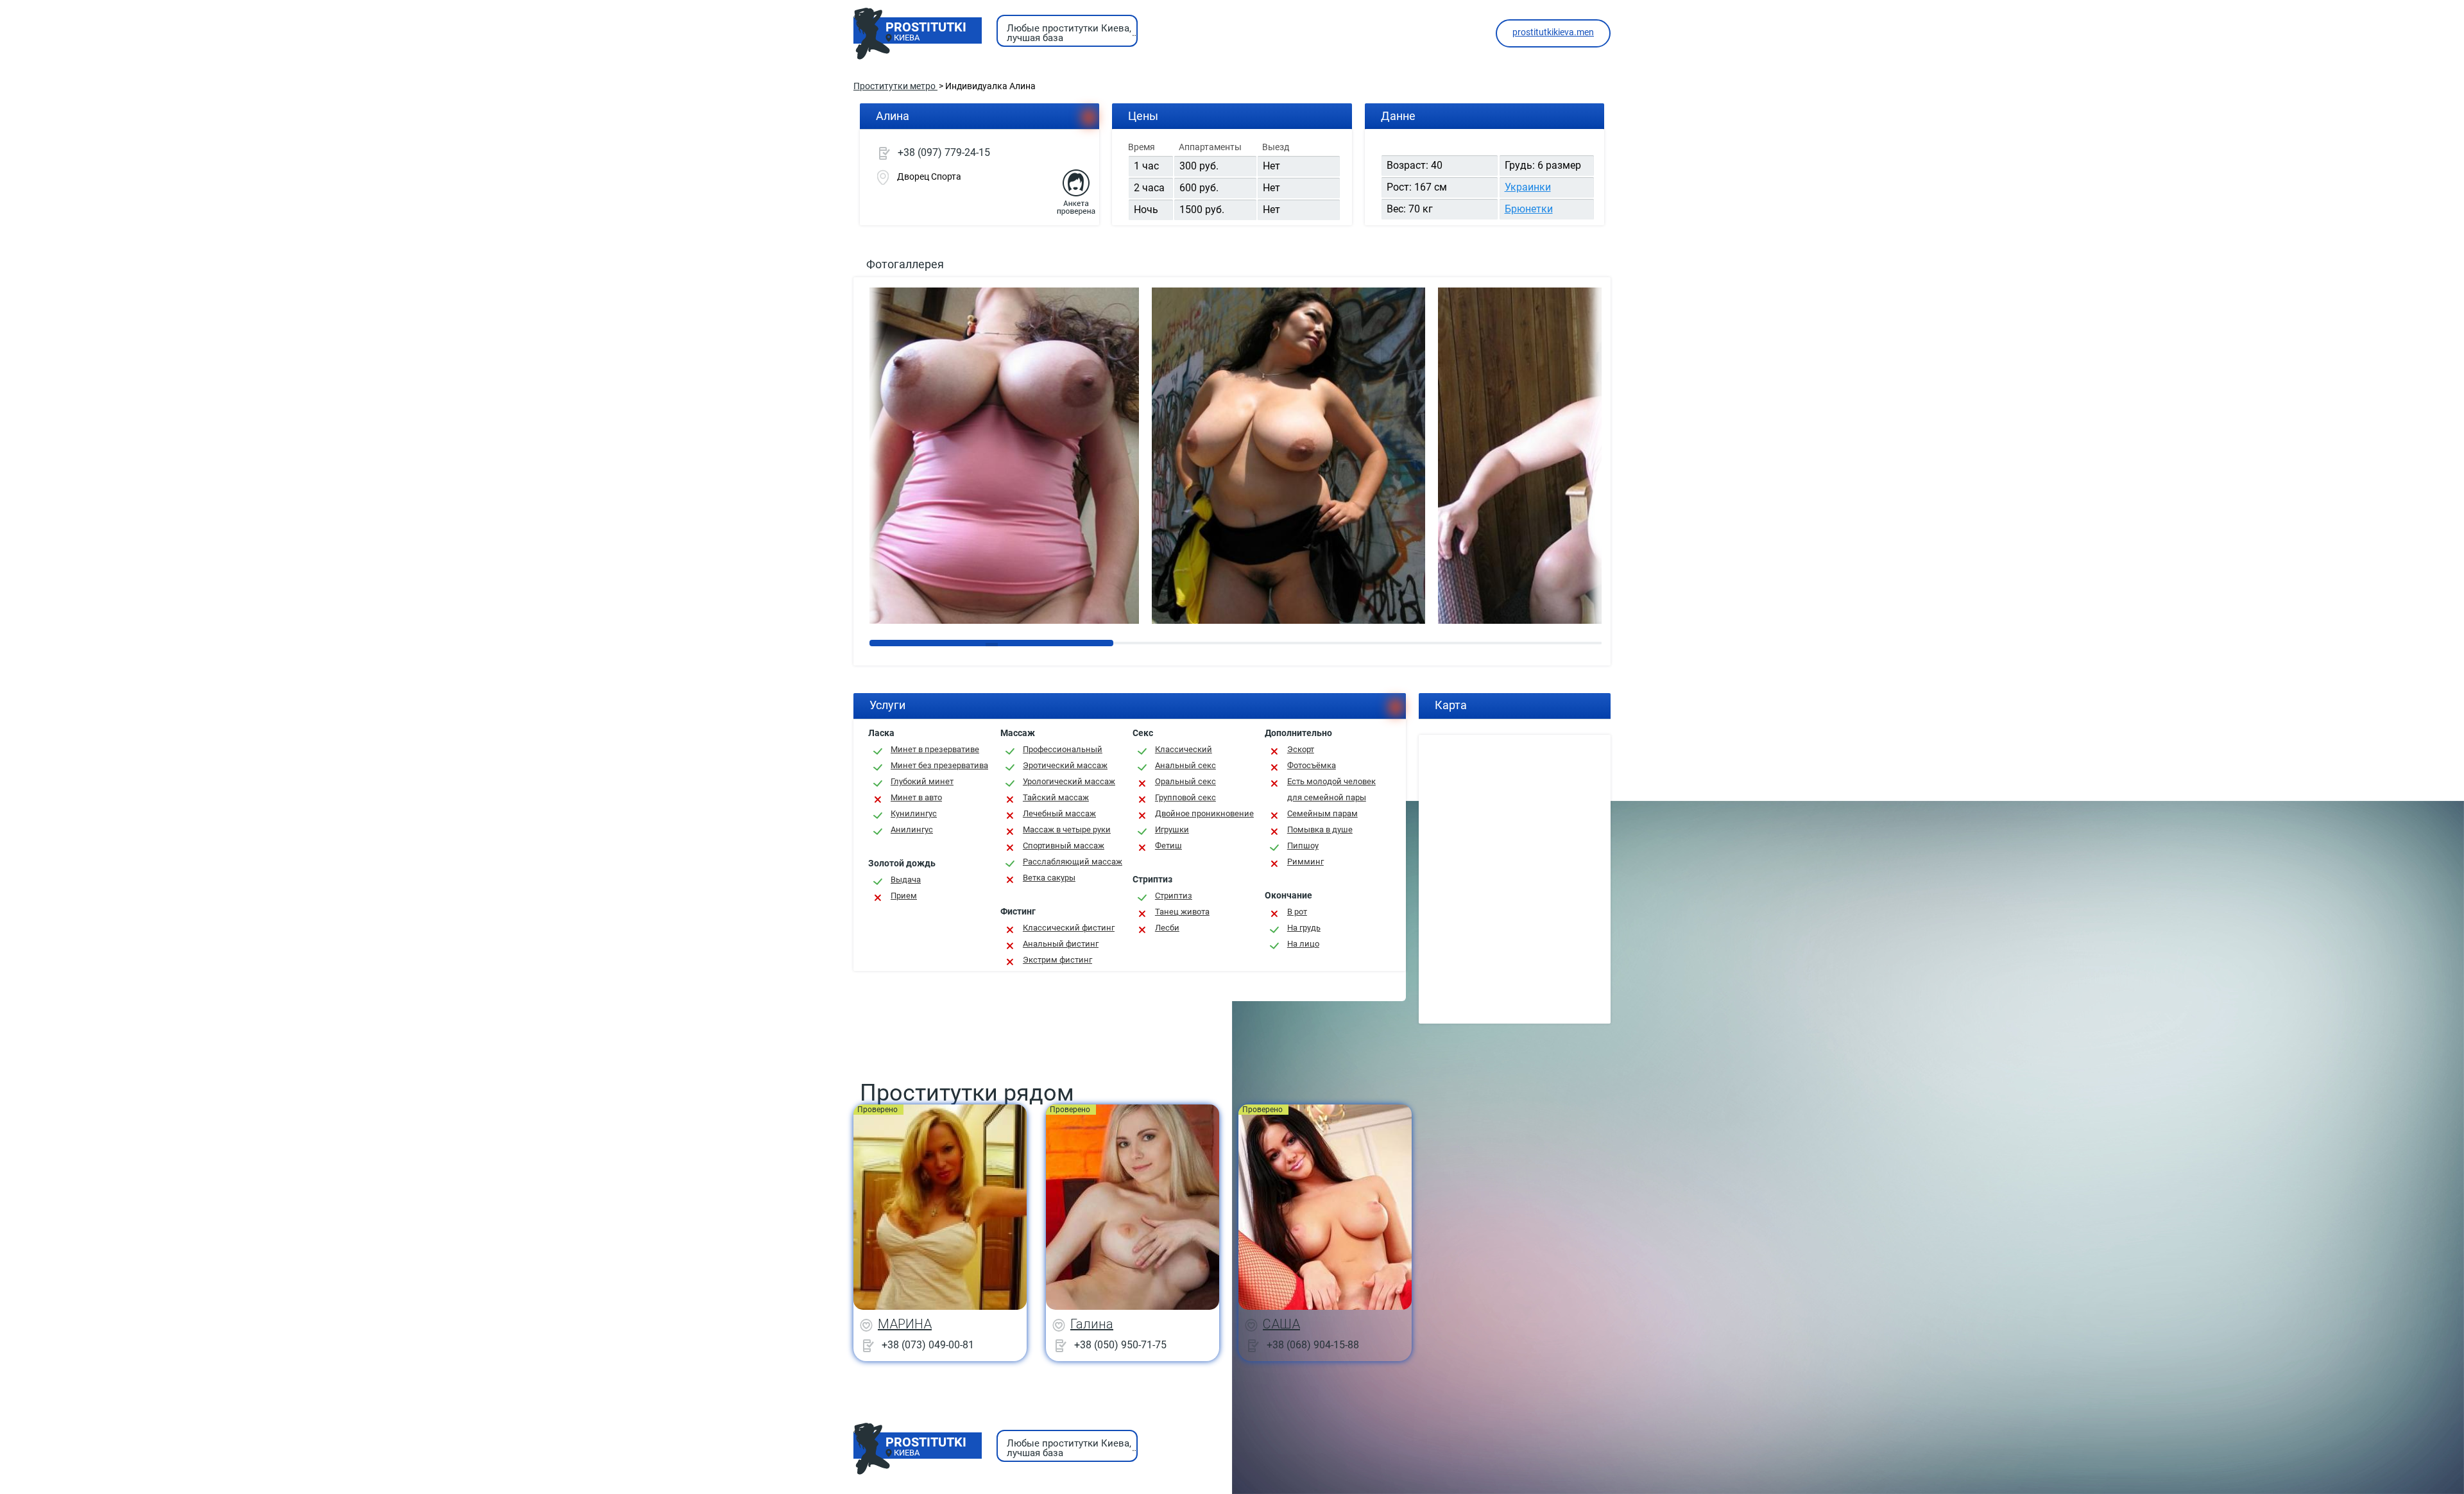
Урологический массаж (1069, 781)
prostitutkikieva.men (1553, 32)
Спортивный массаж (1064, 846)
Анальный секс (1185, 765)
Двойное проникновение (1204, 813)
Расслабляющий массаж (1073, 862)
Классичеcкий (1184, 749)
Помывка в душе (1320, 829)
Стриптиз (1174, 896)
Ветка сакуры (1049, 878)
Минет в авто (916, 797)
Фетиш (1168, 846)
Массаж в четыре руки (1067, 829)
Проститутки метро (895, 86)
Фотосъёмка (1312, 765)
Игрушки (1172, 829)
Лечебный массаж (1059, 813)
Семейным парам (1322, 813)
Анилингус (912, 829)
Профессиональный (1063, 749)
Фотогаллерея (905, 264)
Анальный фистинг (1061, 944)
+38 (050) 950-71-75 (1120, 1344)
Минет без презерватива (939, 765)
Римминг (1305, 862)
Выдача (906, 880)
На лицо (1303, 944)
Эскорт (1301, 749)
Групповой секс (1185, 797)
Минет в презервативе (935, 749)
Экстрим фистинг (1057, 960)
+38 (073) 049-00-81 (928, 1344)
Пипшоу (1303, 846)
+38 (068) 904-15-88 (1313, 1344)
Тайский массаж (1056, 797)
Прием (904, 896)
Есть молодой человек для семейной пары (1331, 789)
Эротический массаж (1065, 765)
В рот (1297, 912)
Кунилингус (914, 813)
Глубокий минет (922, 781)
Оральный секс (1185, 781)
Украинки (1528, 187)
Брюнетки (1529, 209)
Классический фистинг (1069, 928)
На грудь (1304, 928)
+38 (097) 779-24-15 (944, 152)
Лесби (1167, 928)
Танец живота (1182, 912)
